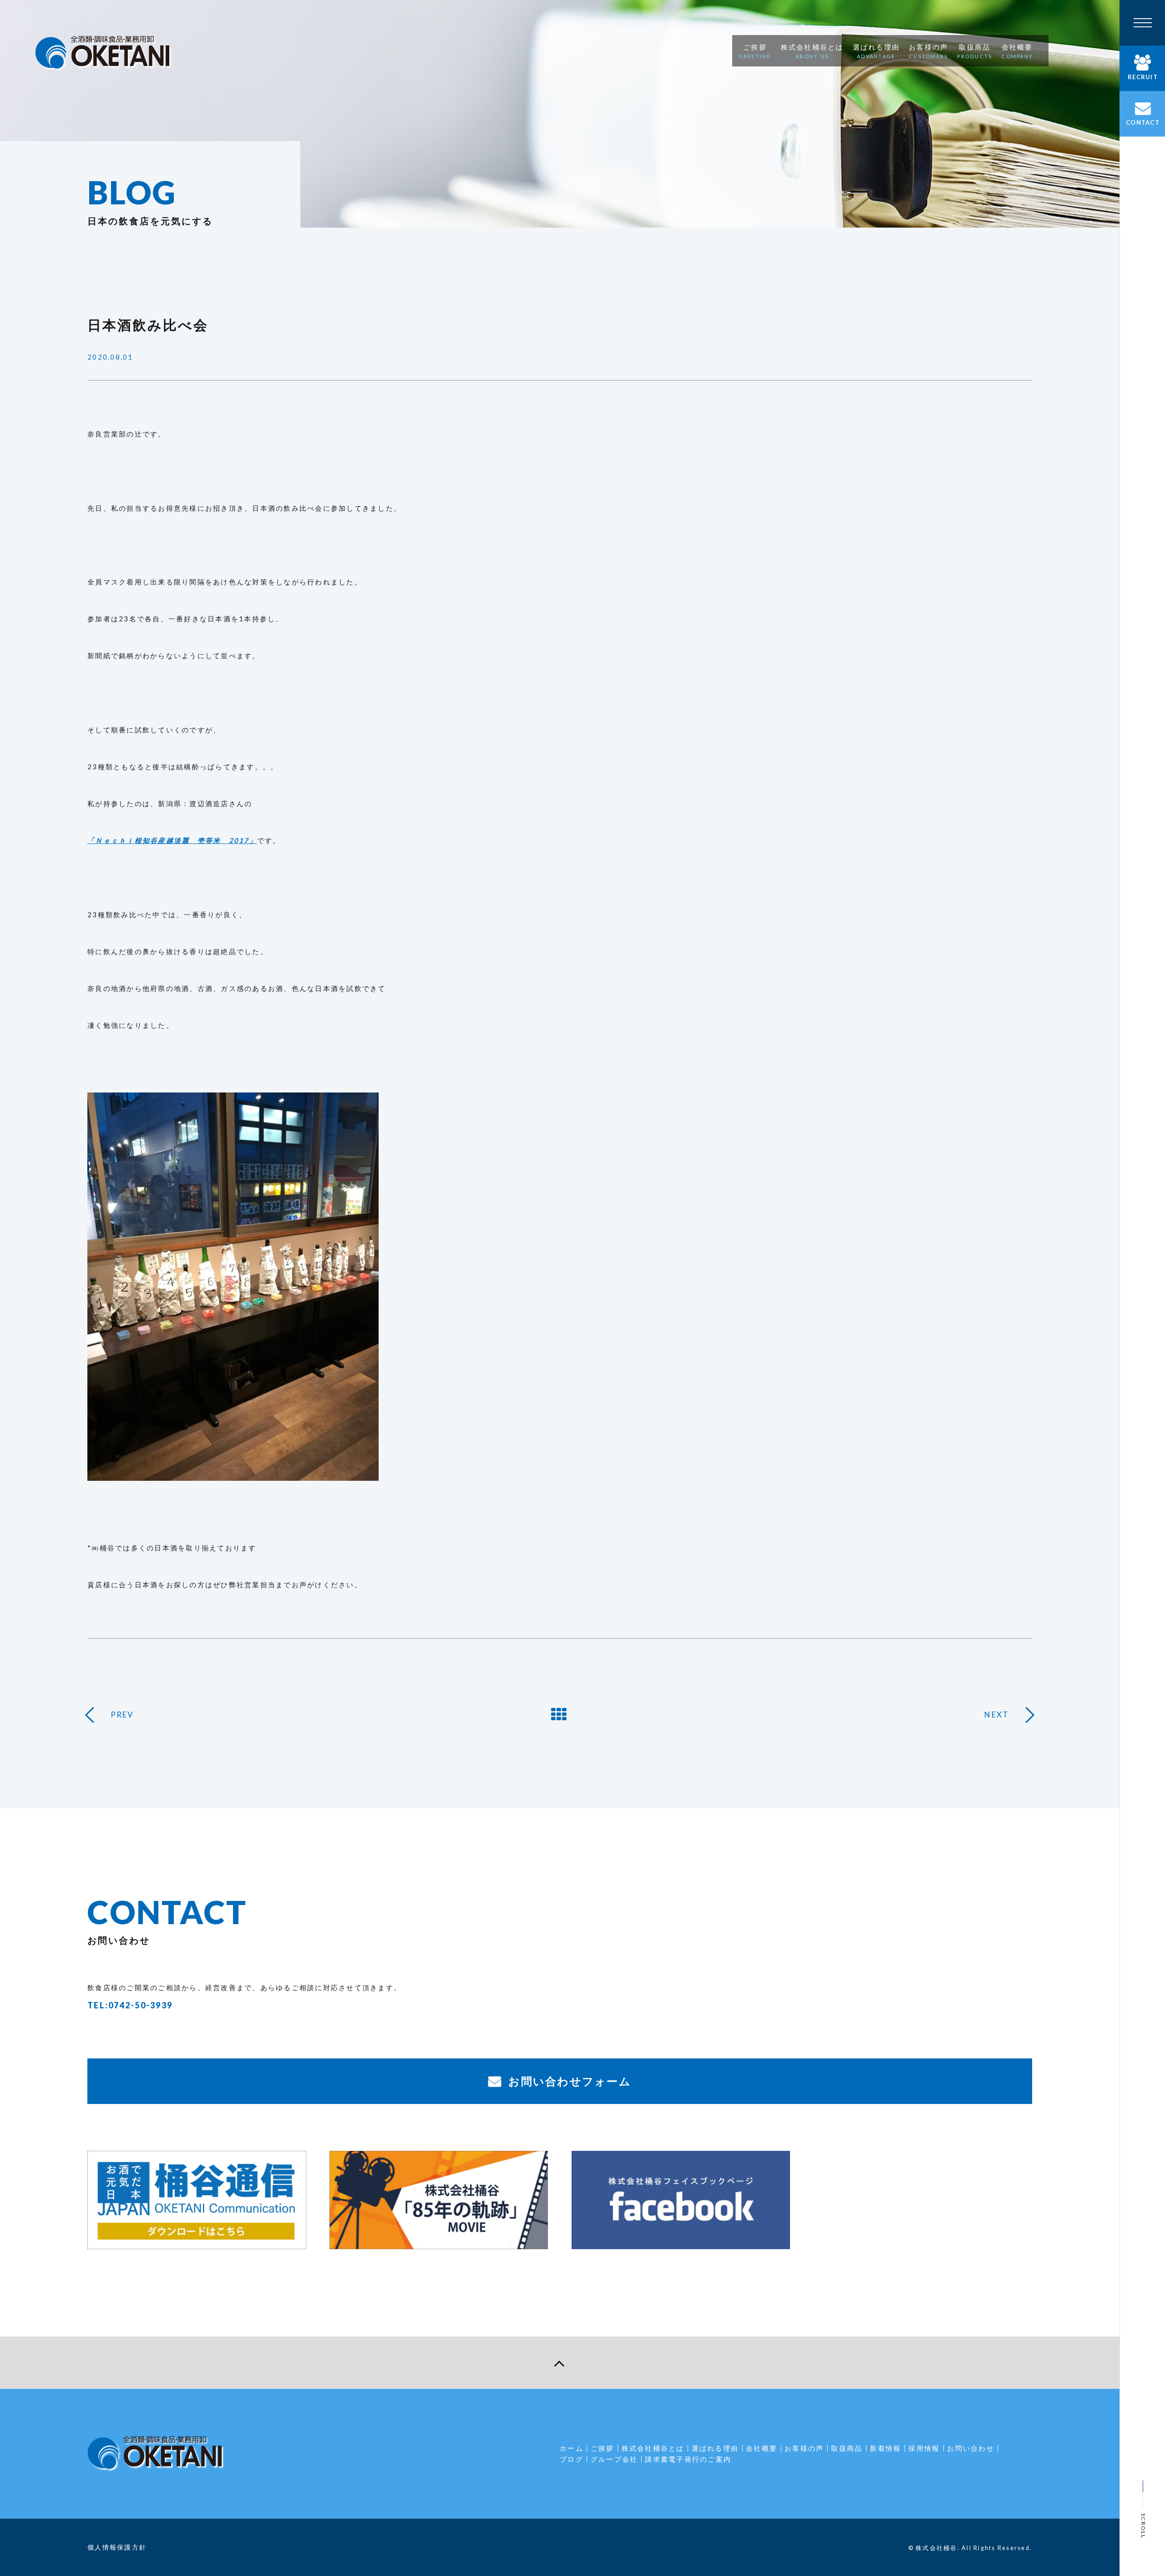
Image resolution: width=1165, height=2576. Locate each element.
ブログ (572, 2459)
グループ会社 (614, 2459)
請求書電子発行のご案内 (688, 2459)
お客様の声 (804, 2448)
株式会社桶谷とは (653, 2448)
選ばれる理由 (715, 2448)
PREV (122, 1715)
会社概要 (762, 2448)
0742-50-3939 (140, 2005)
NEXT (997, 1715)
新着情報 (885, 2448)
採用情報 (924, 2448)
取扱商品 (847, 2448)
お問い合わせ (971, 2448)
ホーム (572, 2448)
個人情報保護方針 (117, 2547)
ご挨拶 (603, 2448)
